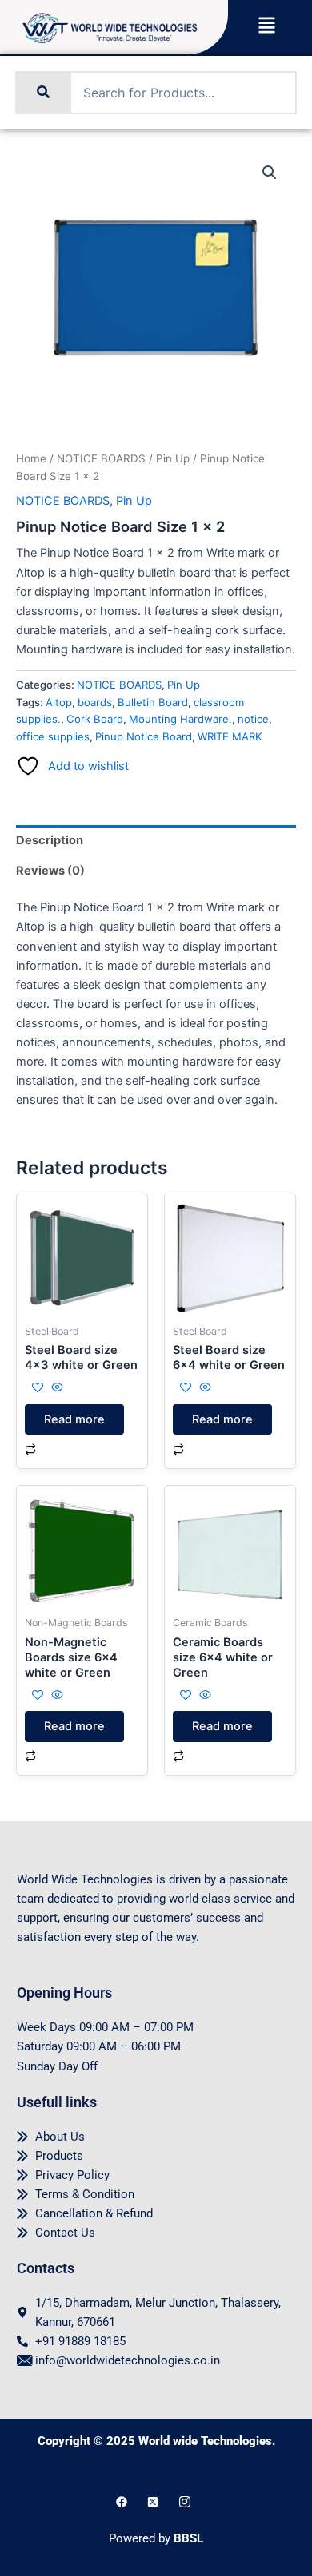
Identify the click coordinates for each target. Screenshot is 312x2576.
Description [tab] (50, 840)
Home (31, 458)
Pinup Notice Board (144, 736)
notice (253, 719)
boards (95, 702)
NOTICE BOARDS (101, 458)
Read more (74, 1419)
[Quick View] (56, 1388)
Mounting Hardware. (180, 719)
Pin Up (173, 458)
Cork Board (95, 719)
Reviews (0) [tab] (50, 871)
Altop (59, 702)
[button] (266, 27)
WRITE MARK (230, 736)
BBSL (188, 2538)
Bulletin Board (153, 702)
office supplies (53, 736)
